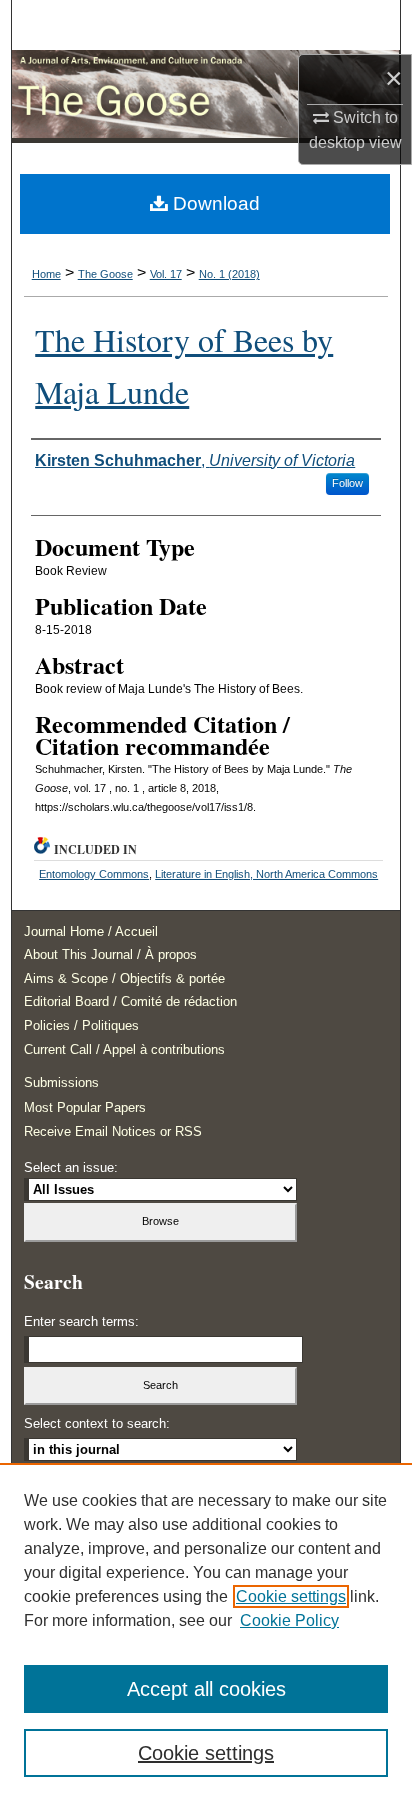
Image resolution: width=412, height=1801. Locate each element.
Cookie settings (291, 1596)
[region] (206, 1632)
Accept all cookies (206, 1689)
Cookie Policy (289, 1620)
